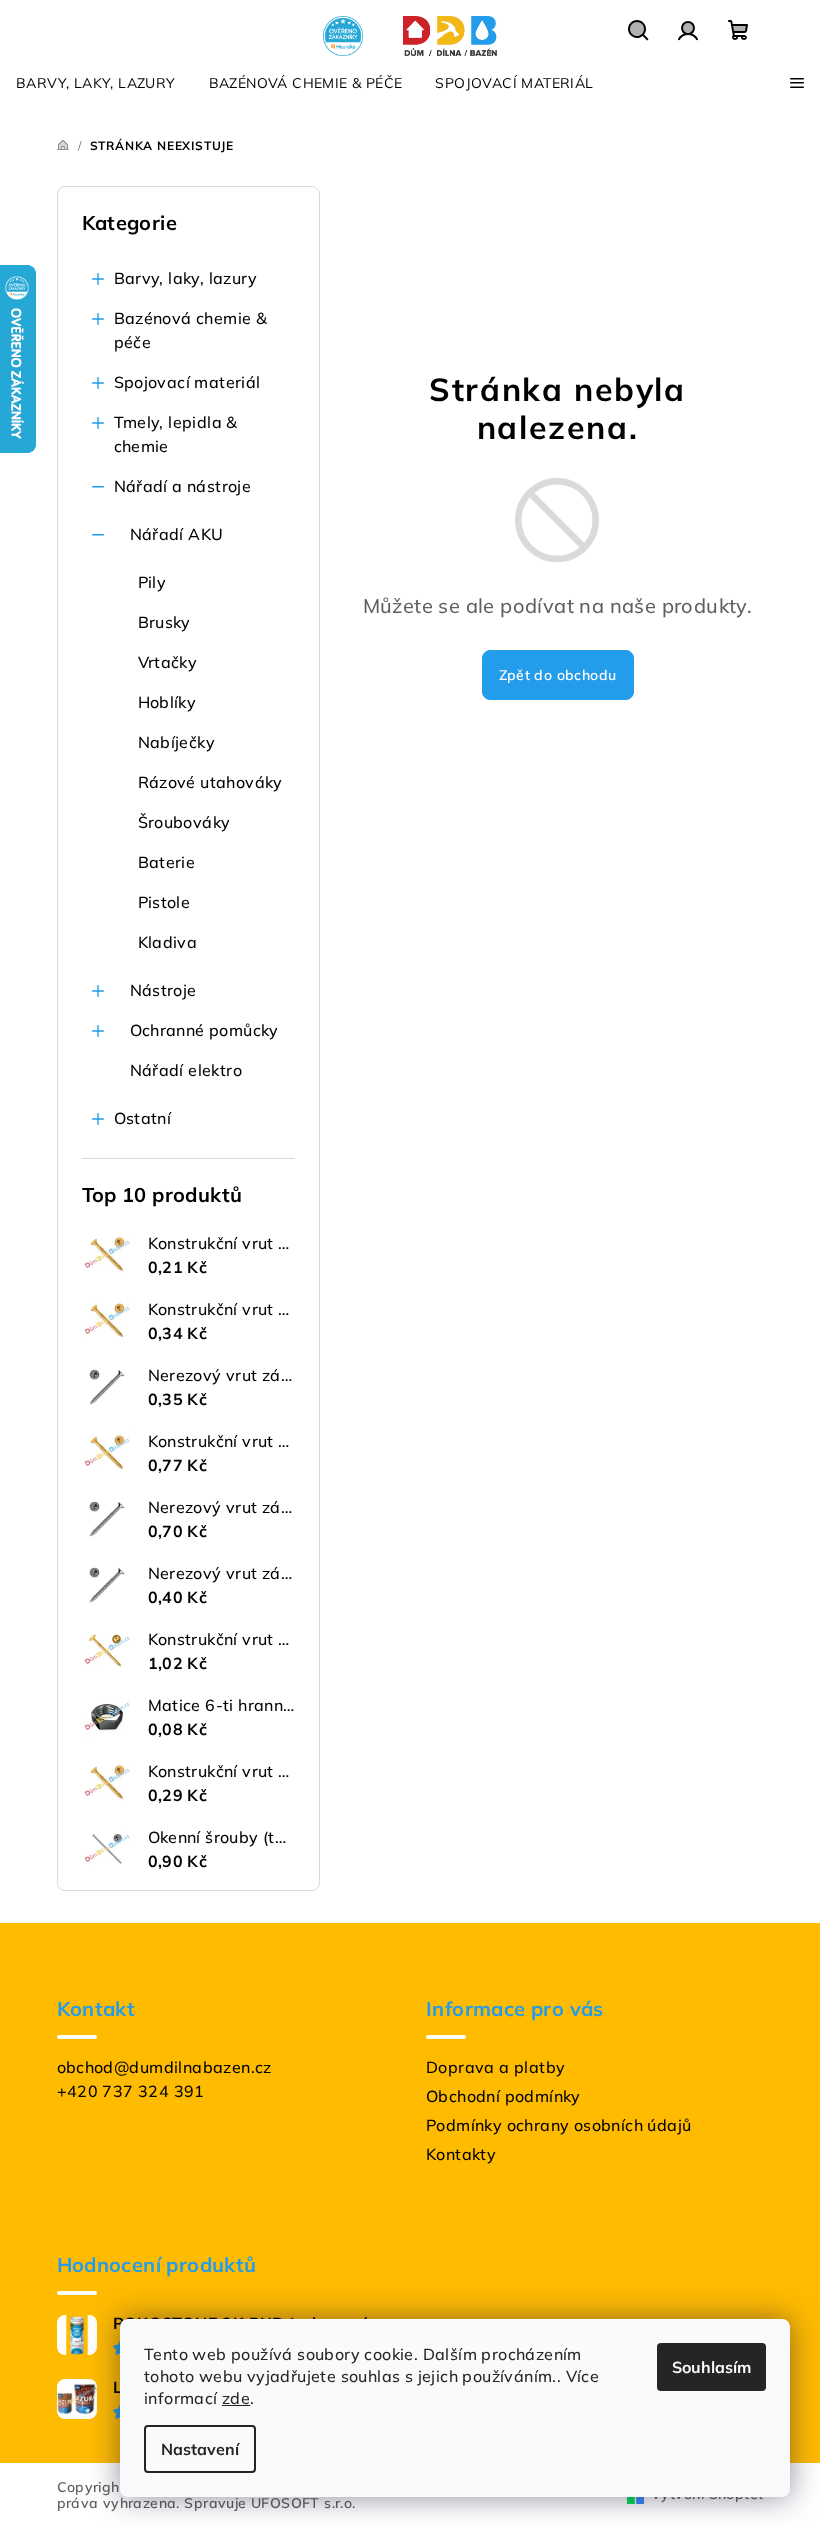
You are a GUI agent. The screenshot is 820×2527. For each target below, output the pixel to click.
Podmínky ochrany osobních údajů (558, 2125)
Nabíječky (177, 742)
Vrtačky (168, 662)
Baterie (167, 862)
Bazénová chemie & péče (191, 330)
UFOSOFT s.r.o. (303, 2503)
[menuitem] (96, 83)
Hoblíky (167, 702)
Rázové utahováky (210, 782)
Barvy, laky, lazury (186, 278)
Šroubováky (184, 822)
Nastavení (200, 2449)
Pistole (164, 902)
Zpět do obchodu (558, 675)
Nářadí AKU (177, 534)
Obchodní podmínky (503, 2096)
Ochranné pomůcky (204, 1030)
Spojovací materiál (187, 382)
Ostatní (143, 1118)
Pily (152, 582)
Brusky (164, 622)
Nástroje (163, 990)
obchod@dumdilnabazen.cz (164, 2067)
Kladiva (168, 942)
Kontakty (461, 2154)
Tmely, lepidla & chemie (176, 434)
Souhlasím (711, 2367)
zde (236, 2398)
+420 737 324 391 (131, 2091)
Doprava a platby (495, 2067)
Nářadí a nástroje (183, 486)
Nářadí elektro (186, 1070)
